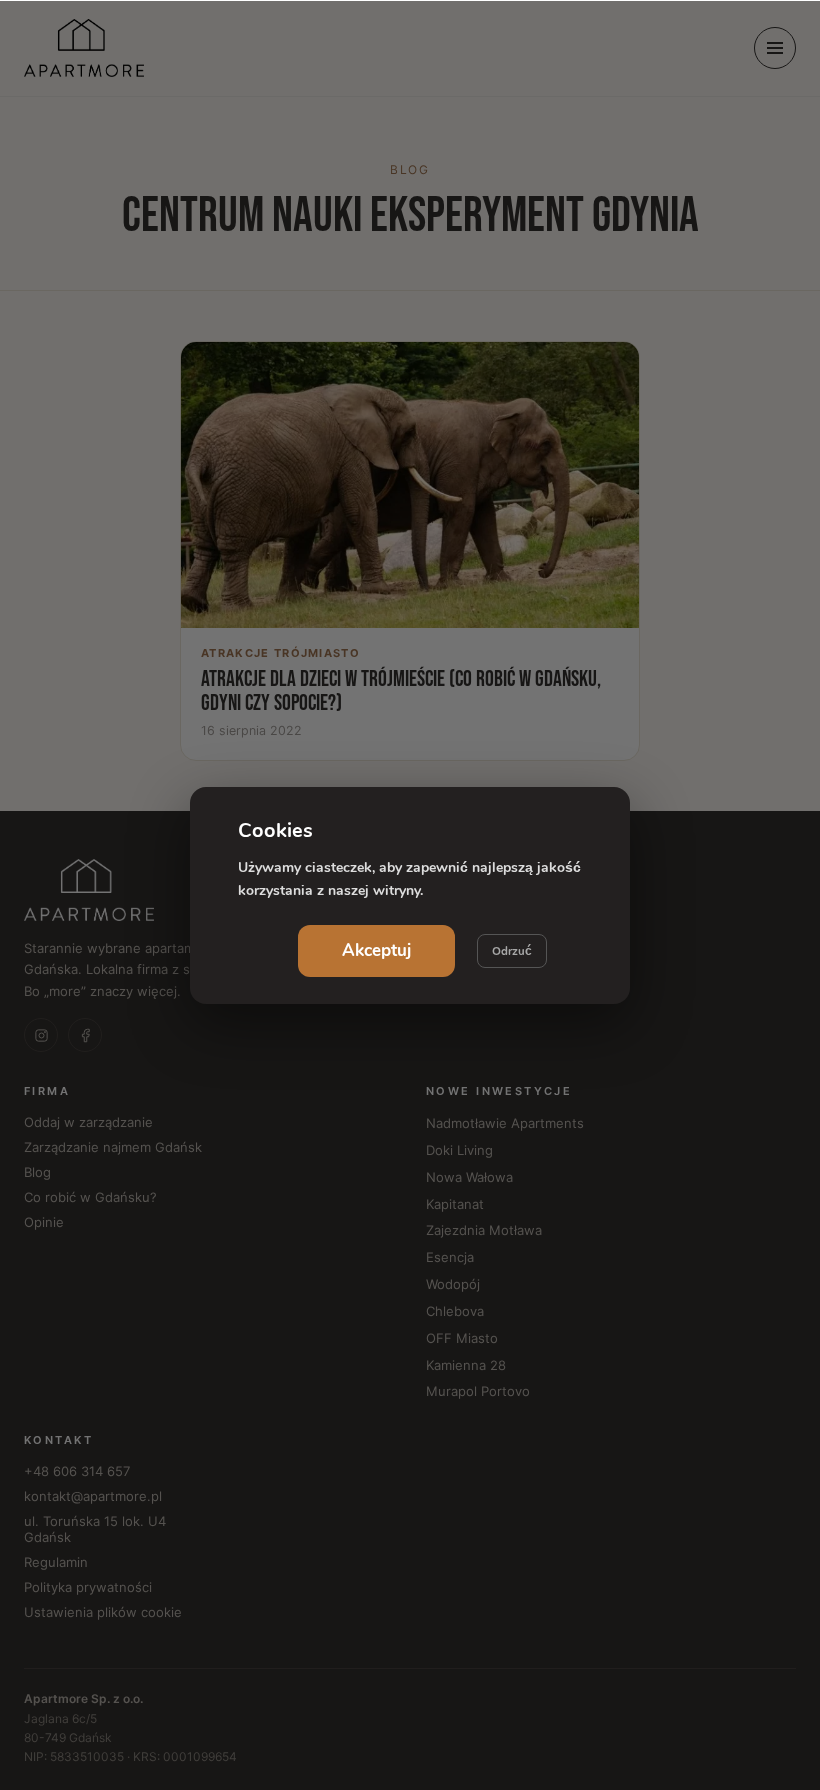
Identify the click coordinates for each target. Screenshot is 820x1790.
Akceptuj (376, 950)
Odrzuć (512, 951)
